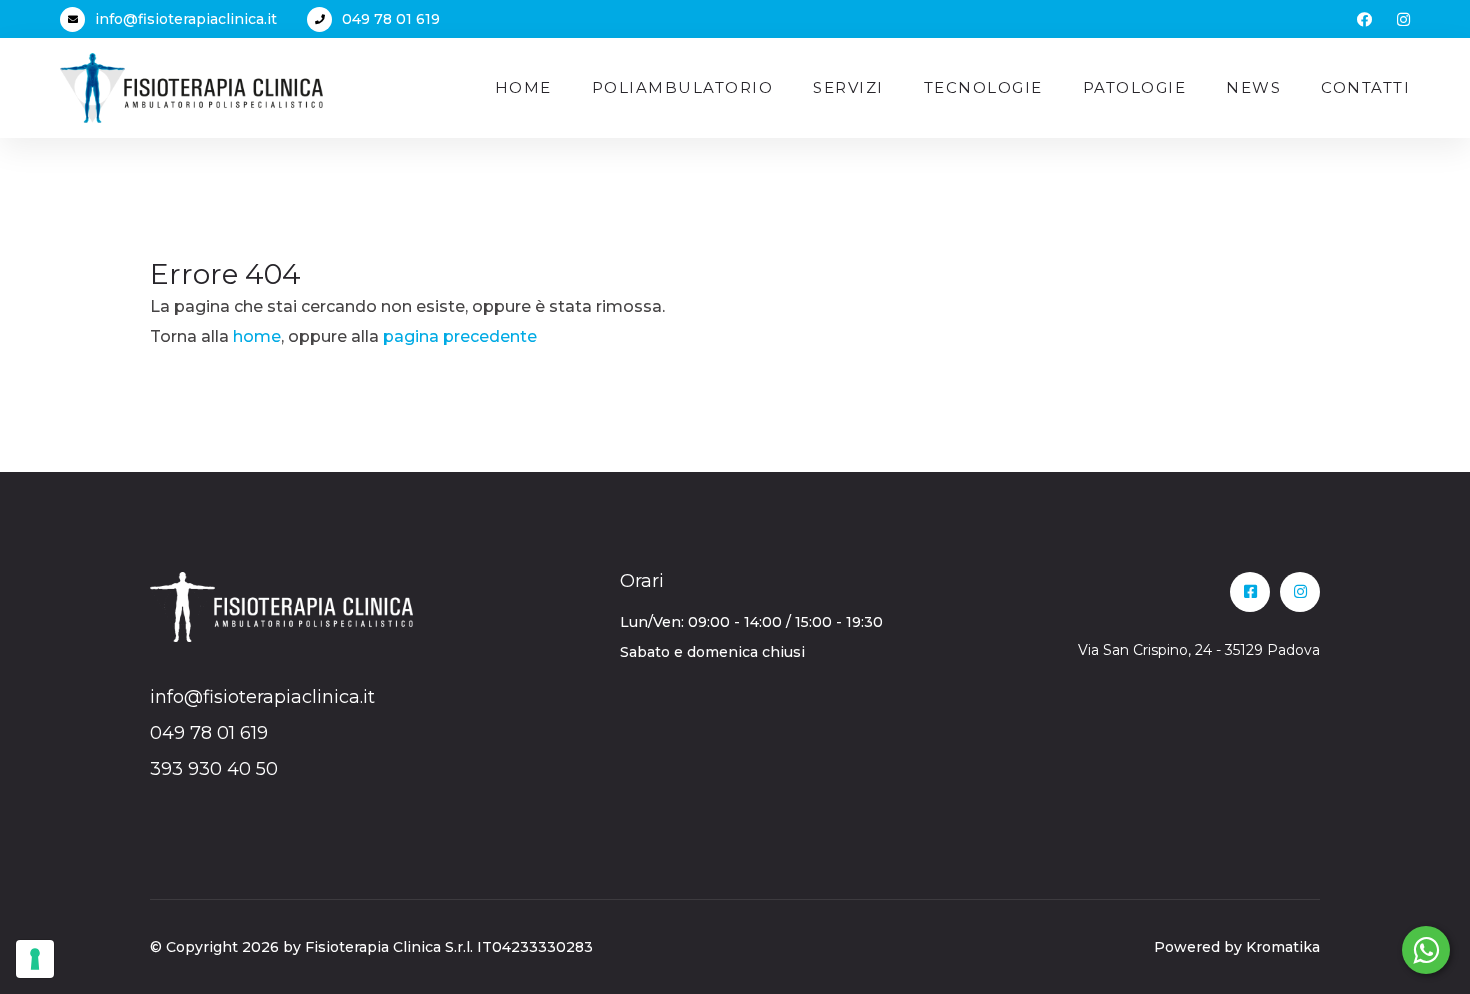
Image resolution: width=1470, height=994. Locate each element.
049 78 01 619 (391, 19)
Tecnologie (983, 87)
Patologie (1135, 87)
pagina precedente (460, 336)
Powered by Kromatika (1237, 947)
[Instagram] (1403, 19)
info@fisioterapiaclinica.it (186, 19)
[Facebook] (1364, 19)
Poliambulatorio (683, 87)
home (257, 336)
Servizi (848, 87)
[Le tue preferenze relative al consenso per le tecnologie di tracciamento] (35, 959)
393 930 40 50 (214, 769)
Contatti (1365, 87)
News (1253, 87)
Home (523, 87)
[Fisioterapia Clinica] (191, 86)
